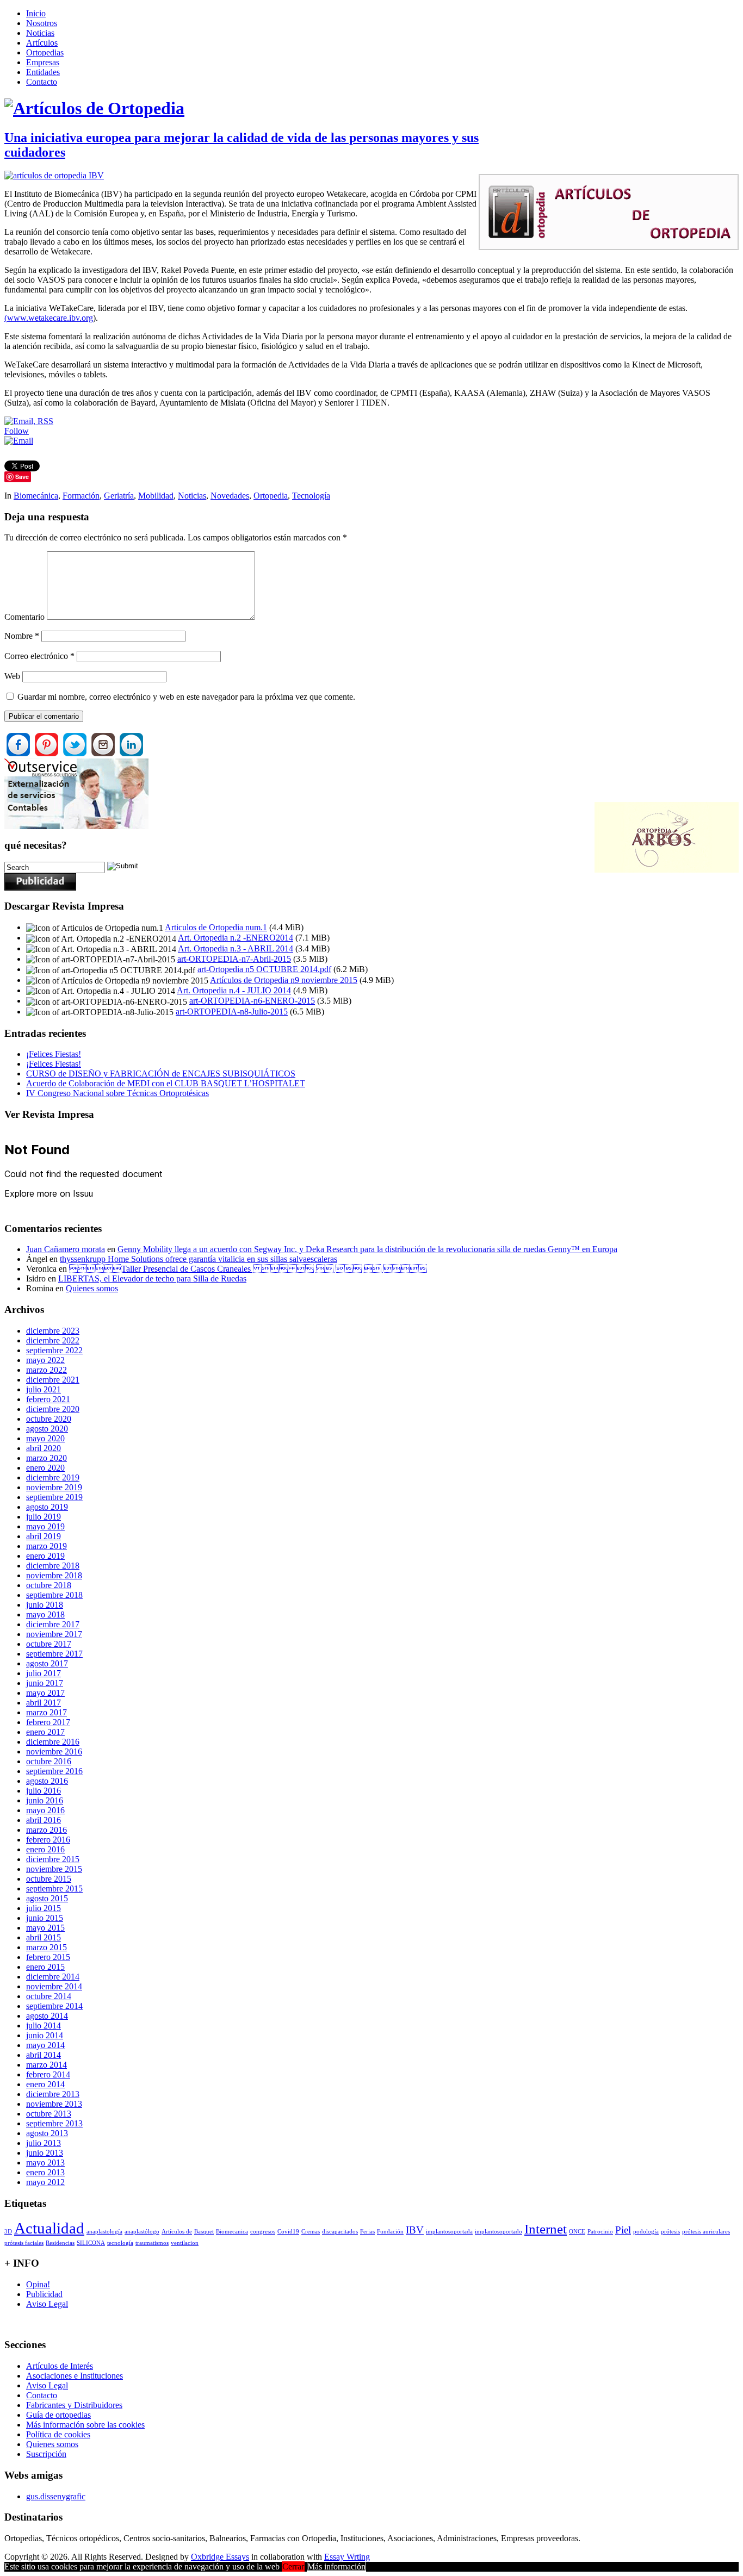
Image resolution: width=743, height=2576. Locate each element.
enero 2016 (45, 1849)
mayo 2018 (45, 1614)
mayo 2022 (45, 1360)
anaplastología (104, 2232)
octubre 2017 (49, 1644)
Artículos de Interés (60, 2366)
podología (646, 2232)
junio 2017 (45, 1683)
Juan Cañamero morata (66, 1249)
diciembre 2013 (53, 2094)
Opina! (38, 2284)
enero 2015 (45, 1967)
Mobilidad (156, 496)
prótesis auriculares (706, 2232)
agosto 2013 (47, 2133)
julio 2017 (44, 1673)
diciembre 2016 (53, 1742)
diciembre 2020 (53, 1409)
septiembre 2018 (54, 1595)
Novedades (230, 496)
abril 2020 (44, 1448)
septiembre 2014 (54, 2006)
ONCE (577, 2232)
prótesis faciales (24, 2243)
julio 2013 (44, 2143)
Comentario (24, 617)
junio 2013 (45, 2153)
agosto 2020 (47, 1429)
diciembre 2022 (53, 1340)
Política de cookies (58, 2434)
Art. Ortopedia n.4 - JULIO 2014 (234, 990)
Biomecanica (232, 2232)
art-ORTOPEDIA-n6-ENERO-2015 (252, 1001)
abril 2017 (44, 1703)
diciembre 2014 (53, 1977)
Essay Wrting (347, 2557)
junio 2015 (45, 1918)
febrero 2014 (48, 2074)
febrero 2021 (48, 1399)
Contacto (42, 82)
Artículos (42, 43)
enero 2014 (45, 2084)
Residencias (60, 2243)
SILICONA (91, 2243)
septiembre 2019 (54, 1497)
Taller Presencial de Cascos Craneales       (248, 1269)
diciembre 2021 (53, 1380)
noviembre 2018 (54, 1575)
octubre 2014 (49, 1996)
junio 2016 (45, 1800)
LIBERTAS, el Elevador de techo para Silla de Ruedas (152, 1278)
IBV (415, 2230)
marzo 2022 (47, 1370)
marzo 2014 (47, 2065)
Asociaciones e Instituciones (75, 2376)
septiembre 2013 (54, 2123)
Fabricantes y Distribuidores (74, 2405)
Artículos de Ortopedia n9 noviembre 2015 (284, 980)
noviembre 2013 (54, 2104)
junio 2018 (45, 1605)
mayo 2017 (45, 1693)
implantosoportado (499, 2232)
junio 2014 (45, 2035)
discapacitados (340, 2232)
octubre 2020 (49, 1419)
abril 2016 (44, 1820)
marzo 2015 (47, 1947)
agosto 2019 (47, 1507)
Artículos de (177, 2232)
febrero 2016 (48, 1840)
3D (8, 2232)
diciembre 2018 (53, 1566)
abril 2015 (44, 1937)
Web (12, 676)
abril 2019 (44, 1536)
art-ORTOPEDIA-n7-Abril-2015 (234, 959)
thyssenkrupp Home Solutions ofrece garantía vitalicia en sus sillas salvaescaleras (199, 1259)
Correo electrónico (39, 656)
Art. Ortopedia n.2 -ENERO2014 (236, 938)
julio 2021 (44, 1389)
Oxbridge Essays (220, 2557)
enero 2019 (45, 1556)
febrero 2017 (48, 1722)
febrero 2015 (48, 1957)
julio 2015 (44, 1908)
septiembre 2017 (54, 1654)
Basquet (204, 2232)
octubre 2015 (49, 1879)
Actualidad (49, 2228)
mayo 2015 (45, 1928)
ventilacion (185, 2243)
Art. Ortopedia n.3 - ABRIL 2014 (236, 948)
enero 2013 (45, 2172)
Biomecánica (36, 496)
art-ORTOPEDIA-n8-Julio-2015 (232, 1012)
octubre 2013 (49, 2114)
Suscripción (46, 2454)
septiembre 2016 (54, 1771)
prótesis (670, 2232)
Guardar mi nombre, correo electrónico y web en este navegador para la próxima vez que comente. (186, 697)
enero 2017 (45, 1732)
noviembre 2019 (54, 1487)
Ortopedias (45, 52)
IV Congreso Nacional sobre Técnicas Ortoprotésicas (117, 1093)
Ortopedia (271, 496)
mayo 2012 (45, 2182)
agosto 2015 (47, 1898)
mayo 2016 (45, 1810)
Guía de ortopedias (58, 2415)
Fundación (390, 2232)
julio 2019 (44, 1517)
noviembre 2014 (54, 1986)
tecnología (120, 2243)
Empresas (43, 62)
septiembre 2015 (54, 1889)
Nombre (22, 636)
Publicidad (44, 2294)
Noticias (40, 33)
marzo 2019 (47, 1546)
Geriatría (119, 496)
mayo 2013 (45, 2163)
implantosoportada (449, 2232)
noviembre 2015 (54, 1869)
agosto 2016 (47, 1781)
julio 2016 (44, 1791)
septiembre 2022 (54, 1350)
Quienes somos (92, 1288)
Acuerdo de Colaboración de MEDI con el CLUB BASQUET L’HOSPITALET (166, 1083)
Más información (336, 2566)
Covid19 (288, 2232)
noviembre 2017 (54, 1634)
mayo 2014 (45, 2045)
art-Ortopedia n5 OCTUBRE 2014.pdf (264, 969)
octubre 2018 (49, 1585)
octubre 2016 (49, 1761)
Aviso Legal (47, 2304)
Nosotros (42, 23)
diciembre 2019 (53, 1477)
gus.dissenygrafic (56, 2496)
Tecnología (311, 496)
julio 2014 (44, 2026)
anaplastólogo (142, 2232)
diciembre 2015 (53, 1859)
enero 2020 (45, 1468)
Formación (81, 496)
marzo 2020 (47, 1458)
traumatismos (152, 2243)
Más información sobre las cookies (85, 2425)
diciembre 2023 (53, 1331)
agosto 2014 (47, 2016)
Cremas (311, 2232)
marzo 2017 (47, 1712)
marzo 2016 (47, 1830)
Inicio (36, 13)
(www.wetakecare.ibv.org (49, 318)
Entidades (43, 72)
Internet (546, 2229)
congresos (263, 2232)
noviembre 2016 (54, 1751)
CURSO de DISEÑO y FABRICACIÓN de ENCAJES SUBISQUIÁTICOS (161, 1074)
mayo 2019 (45, 1526)
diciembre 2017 (53, 1624)
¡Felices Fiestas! (54, 1054)
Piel (623, 2230)
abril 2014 (44, 2055)
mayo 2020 (45, 1438)
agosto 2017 (47, 1663)
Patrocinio (600, 2232)
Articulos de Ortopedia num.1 (216, 927)
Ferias (367, 2232)
